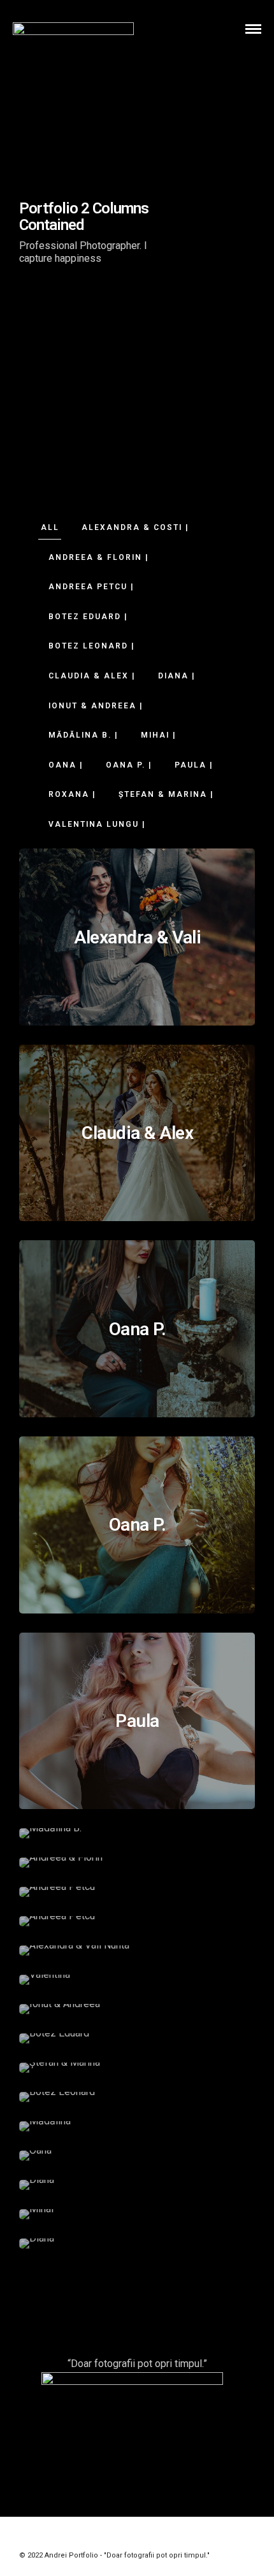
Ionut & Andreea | (96, 706)
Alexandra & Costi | (135, 527)
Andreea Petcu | (91, 587)
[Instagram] (154, 2536)
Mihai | (159, 735)
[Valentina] (137, 1980)
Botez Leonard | (92, 646)
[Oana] (137, 2156)
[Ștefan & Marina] (137, 2068)
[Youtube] (137, 2536)
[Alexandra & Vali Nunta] (137, 1950)
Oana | (66, 765)
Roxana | (72, 794)
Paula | (194, 765)
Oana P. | (129, 765)
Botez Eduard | (88, 617)
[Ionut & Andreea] (137, 2009)
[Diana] (137, 2185)
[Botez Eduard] (137, 2038)
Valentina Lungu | (97, 824)
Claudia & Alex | (92, 676)
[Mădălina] (137, 2126)
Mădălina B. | (83, 735)
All (50, 527)
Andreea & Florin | (99, 557)
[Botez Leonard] (137, 2097)
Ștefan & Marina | (166, 794)
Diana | (177, 676)
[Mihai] (137, 2214)
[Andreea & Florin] (137, 1863)
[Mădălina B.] (137, 1833)
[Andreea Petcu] (137, 1892)
